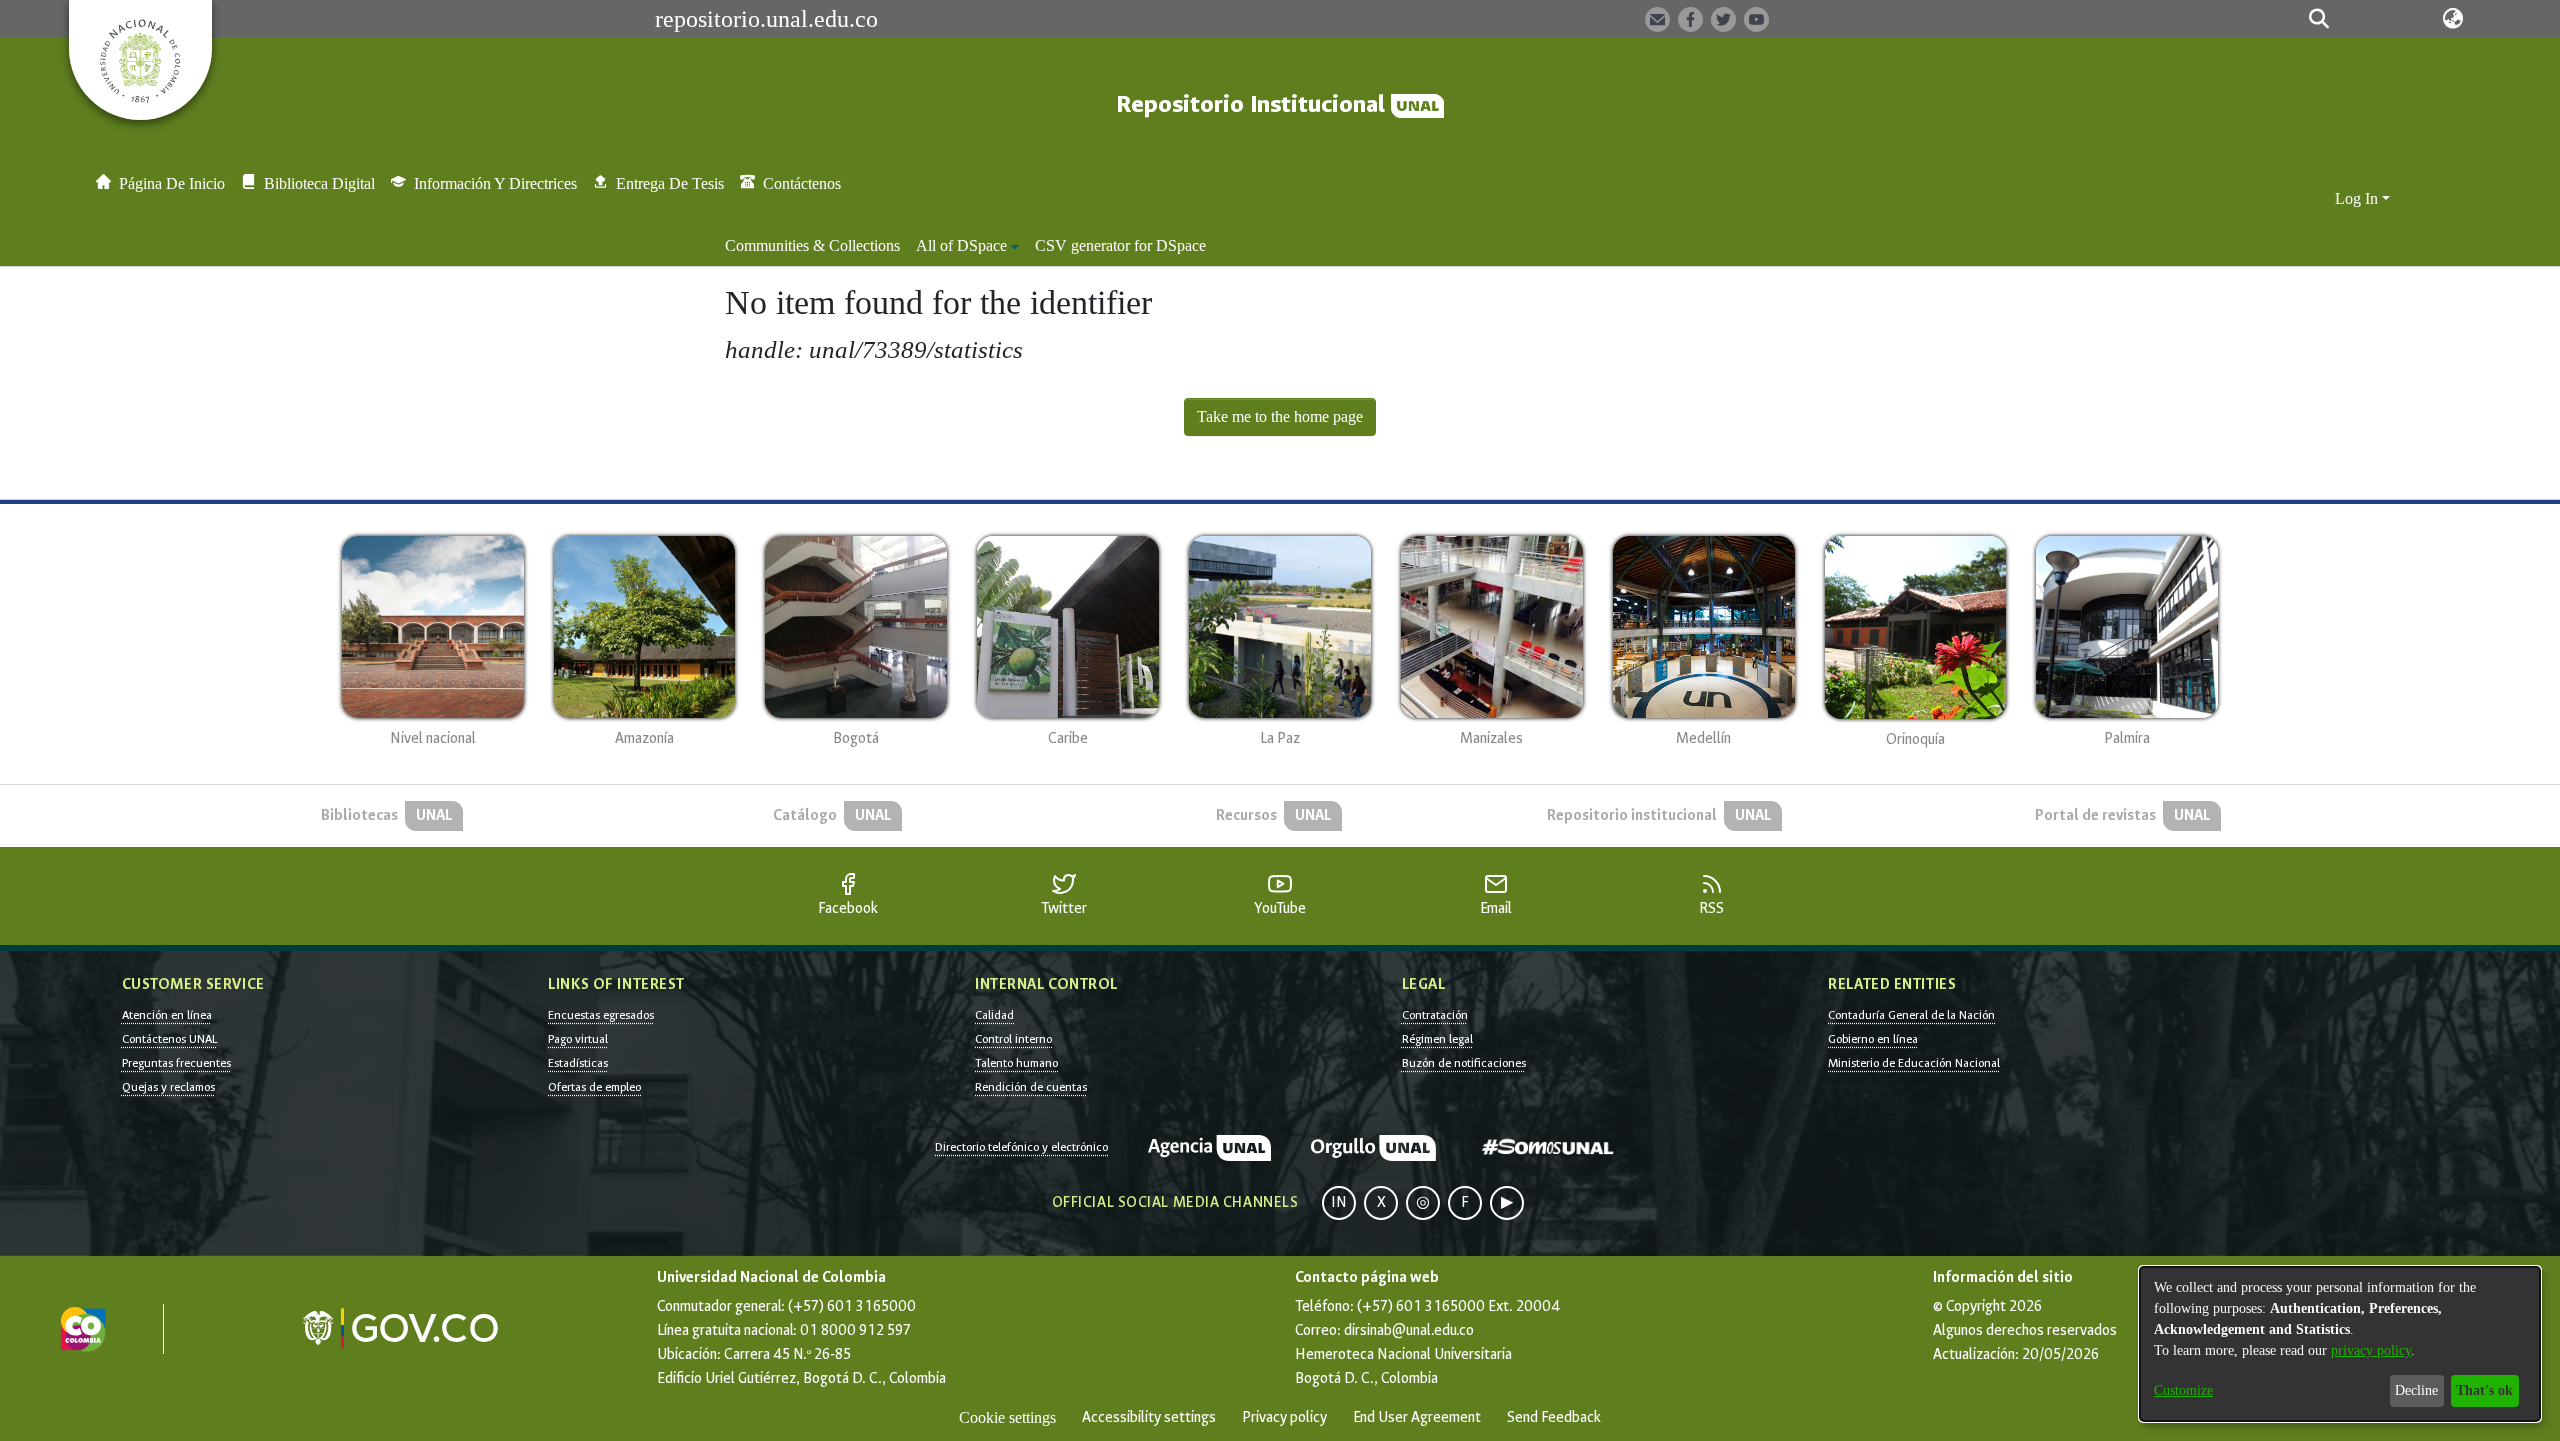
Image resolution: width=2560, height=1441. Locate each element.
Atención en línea (167, 1015)
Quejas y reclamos (168, 1087)
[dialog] (2340, 1344)
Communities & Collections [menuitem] (812, 245)
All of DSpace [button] (961, 245)
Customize (2183, 1390)
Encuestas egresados (601, 1015)
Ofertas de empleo (594, 1087)
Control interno (1013, 1039)
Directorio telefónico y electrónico (1021, 1147)
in (1339, 1202)
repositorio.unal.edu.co (766, 19)
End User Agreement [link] (1417, 1417)
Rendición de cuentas (1031, 1087)
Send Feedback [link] (1554, 1417)
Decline (2416, 1390)
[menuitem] (967, 246)
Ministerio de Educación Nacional (1914, 1063)
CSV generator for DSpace (1120, 245)
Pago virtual (578, 1039)
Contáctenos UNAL (169, 1039)
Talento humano (1016, 1063)
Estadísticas (578, 1063)
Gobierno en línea (1873, 1039)
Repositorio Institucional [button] (1253, 104)
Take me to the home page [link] (1280, 416)
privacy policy (2371, 1350)
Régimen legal (1437, 1039)
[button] (2319, 19)
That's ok (2484, 1390)
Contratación (1435, 1015)
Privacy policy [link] (1284, 1417)
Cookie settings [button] (1007, 1417)
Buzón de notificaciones (1464, 1063)
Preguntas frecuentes (176, 1063)
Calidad (994, 1015)
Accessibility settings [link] (1149, 1417)
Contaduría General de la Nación (1911, 1015)
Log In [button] (2358, 198)
